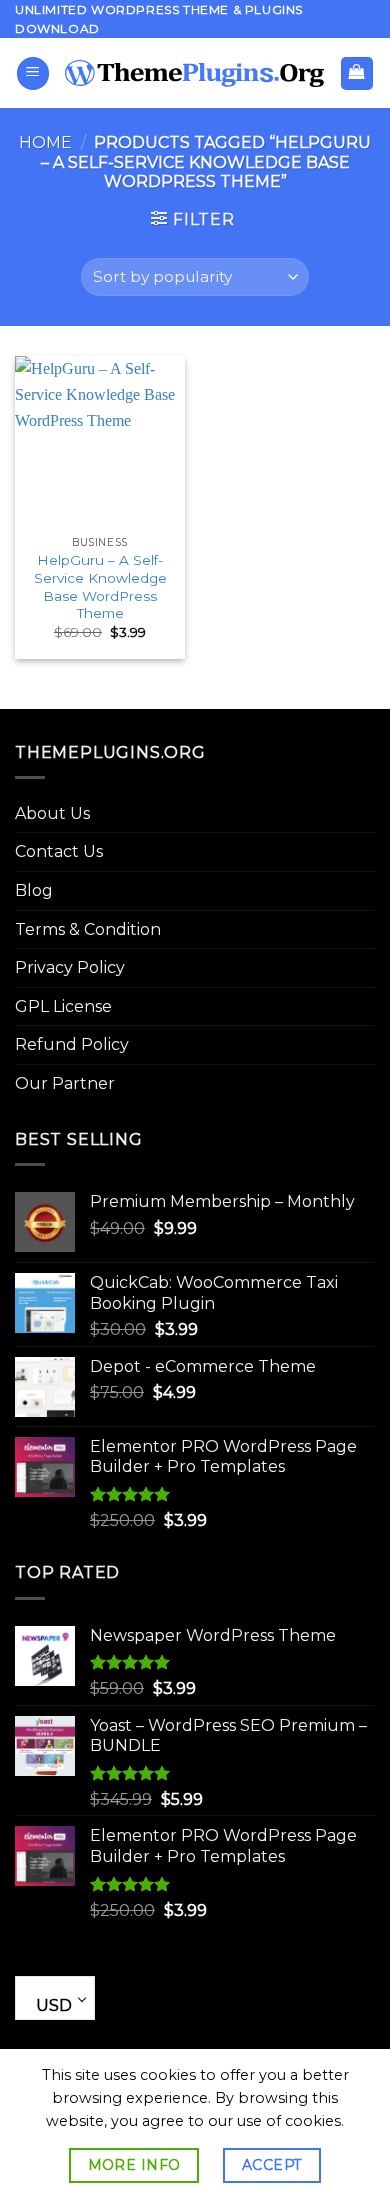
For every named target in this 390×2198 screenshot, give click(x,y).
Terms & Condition (88, 929)
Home (45, 142)
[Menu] (33, 73)
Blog (34, 890)
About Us (52, 813)
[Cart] (357, 73)
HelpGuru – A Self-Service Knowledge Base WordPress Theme (100, 586)
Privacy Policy (70, 967)
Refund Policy (72, 1044)
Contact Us (59, 851)
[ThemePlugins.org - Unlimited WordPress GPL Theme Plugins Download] (194, 74)
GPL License (63, 1006)
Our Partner (65, 1083)
